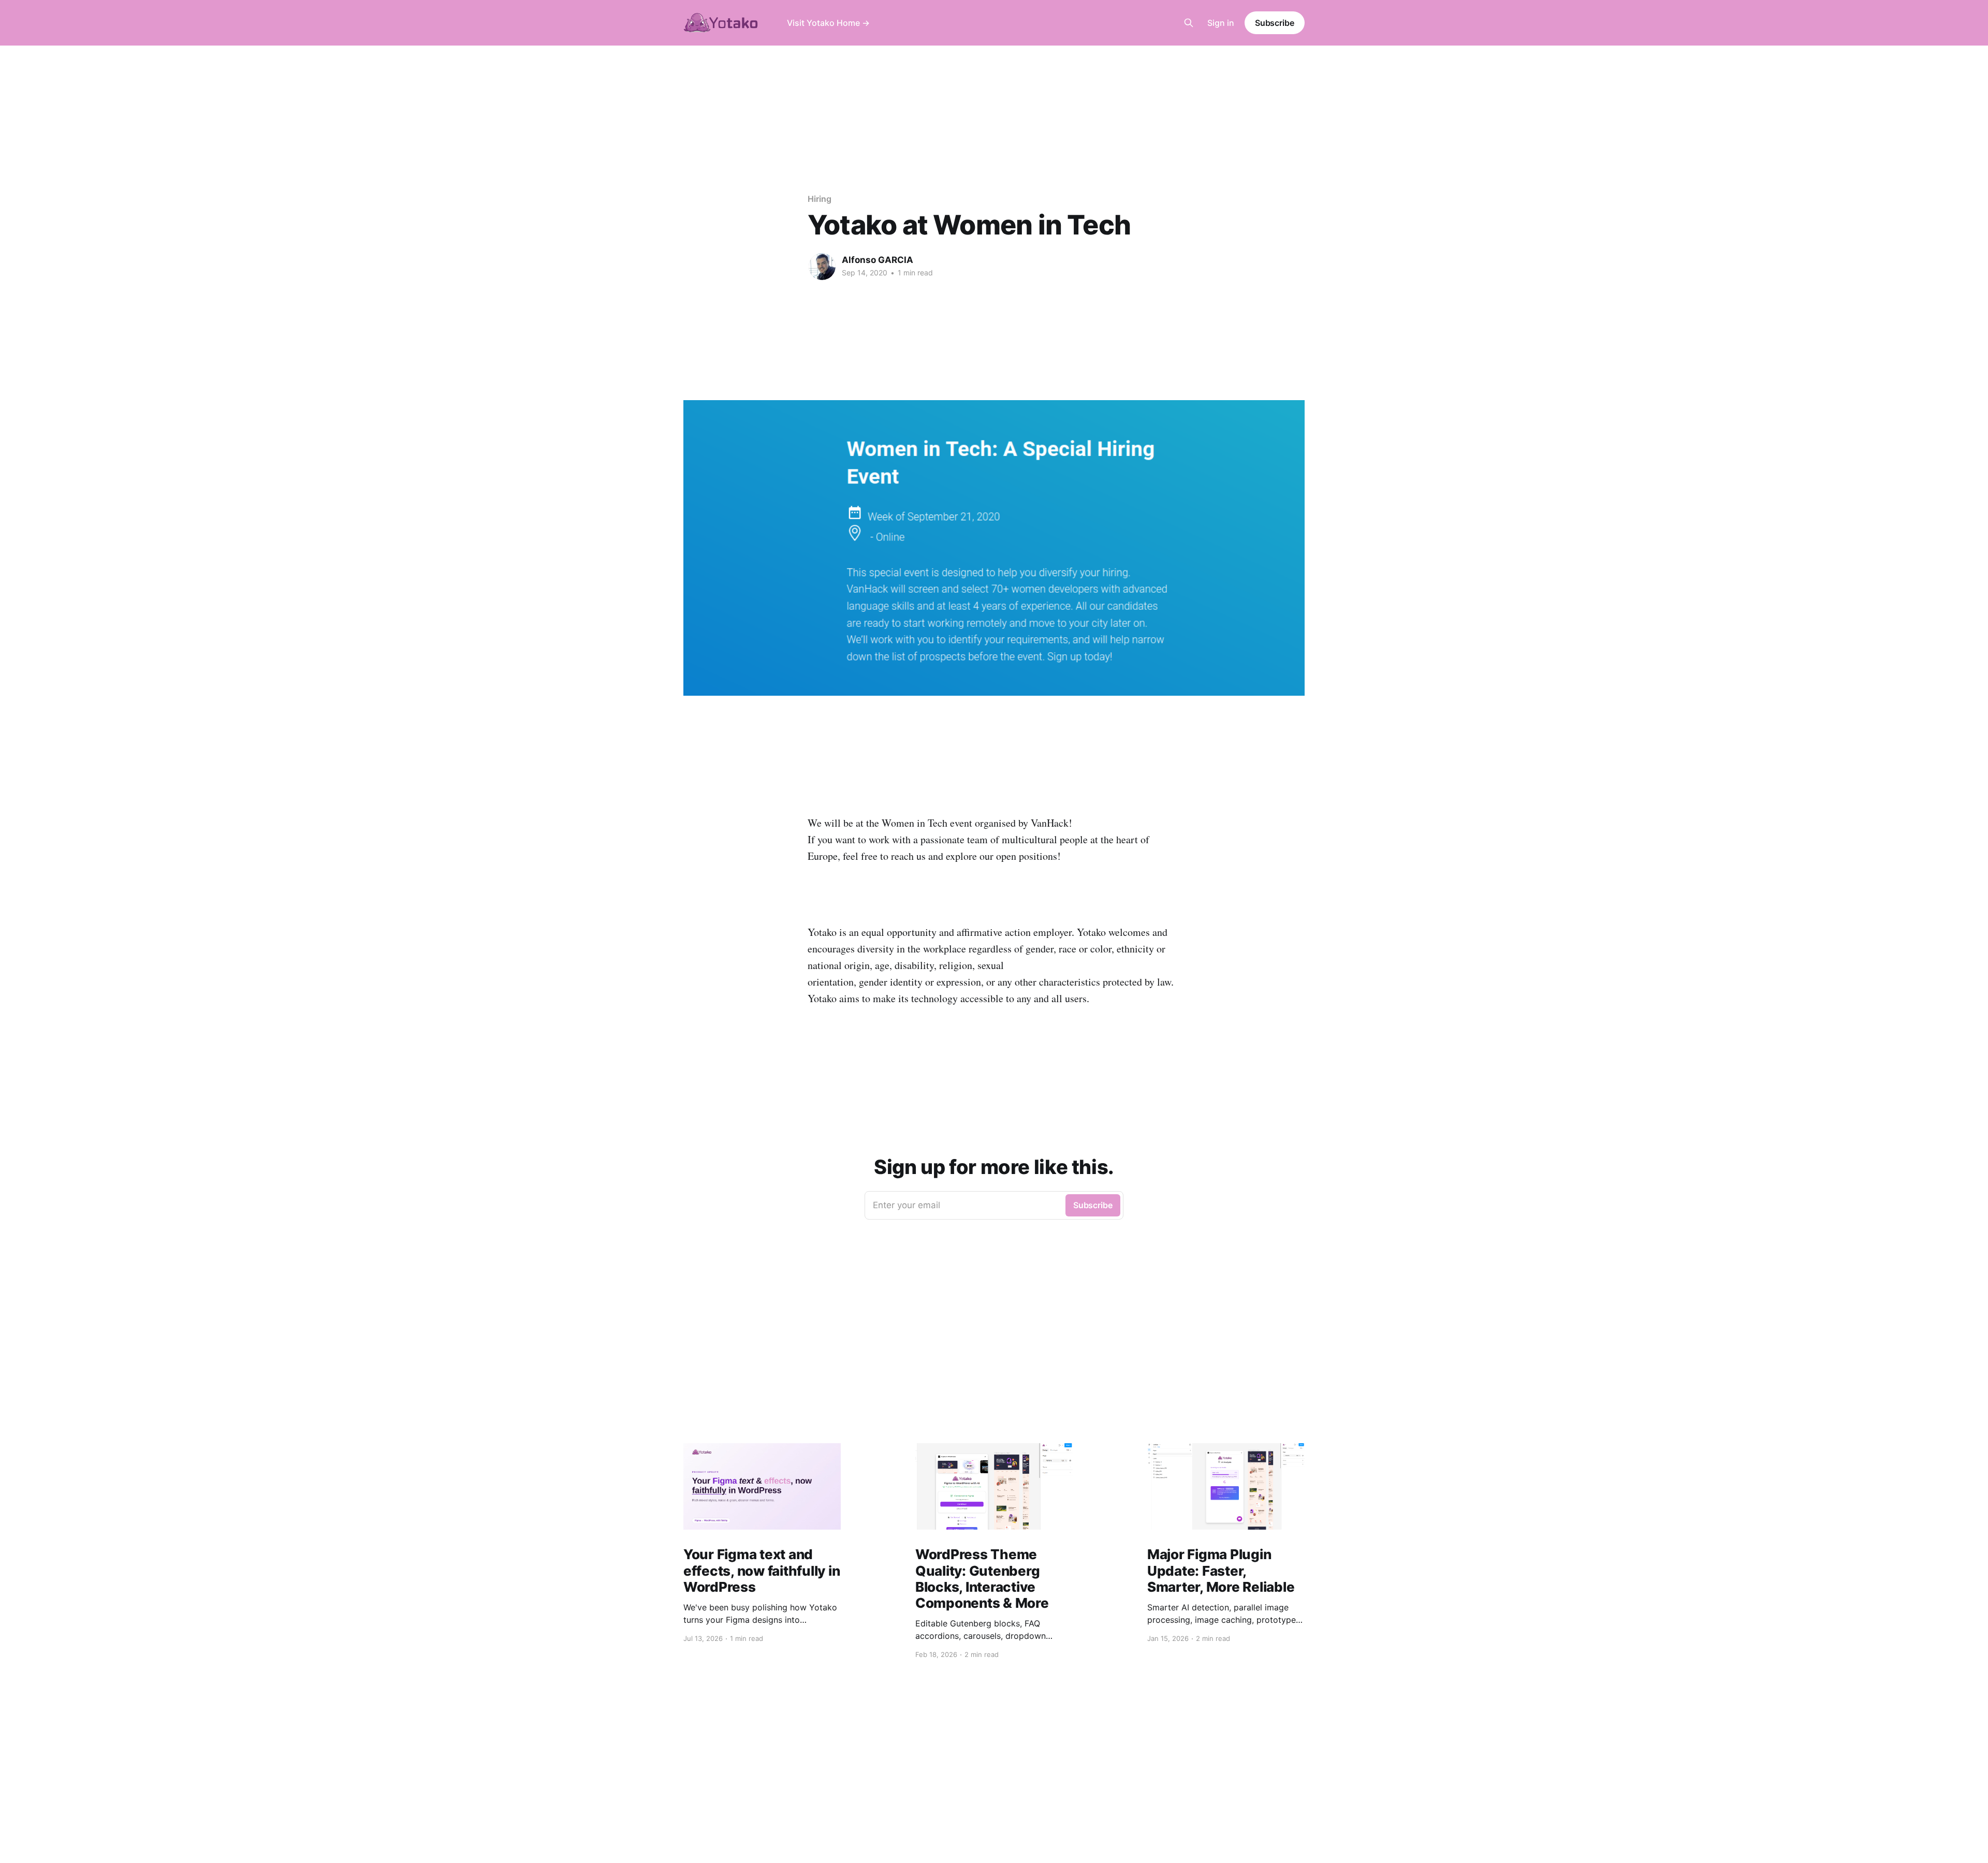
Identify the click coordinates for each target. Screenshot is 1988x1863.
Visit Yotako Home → (828, 23)
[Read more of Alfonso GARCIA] (822, 267)
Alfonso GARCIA (878, 260)
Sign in (1221, 23)
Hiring (820, 199)
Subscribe (1275, 23)
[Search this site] (1189, 23)
